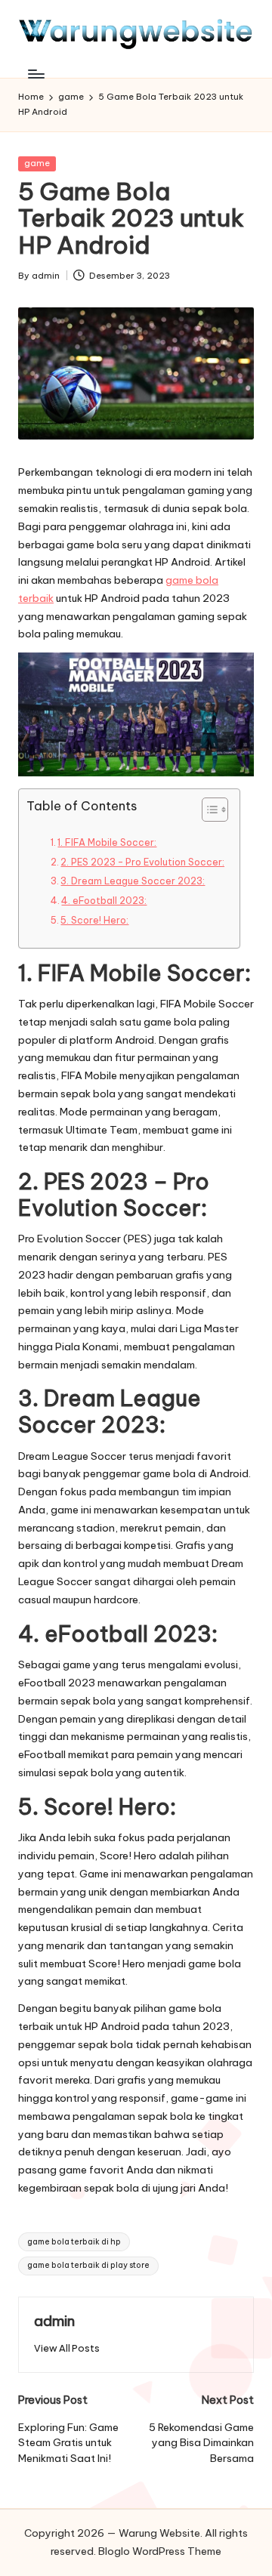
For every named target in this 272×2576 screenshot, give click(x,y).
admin (54, 2321)
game (37, 163)
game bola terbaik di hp (74, 2242)
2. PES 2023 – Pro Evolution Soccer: (142, 862)
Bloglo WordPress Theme (160, 2551)
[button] (67, 2348)
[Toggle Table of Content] (207, 810)
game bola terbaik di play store (88, 2265)
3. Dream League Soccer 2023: (133, 881)
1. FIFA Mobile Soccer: (107, 842)
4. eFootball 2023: (104, 901)
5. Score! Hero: (94, 920)
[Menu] (36, 74)
